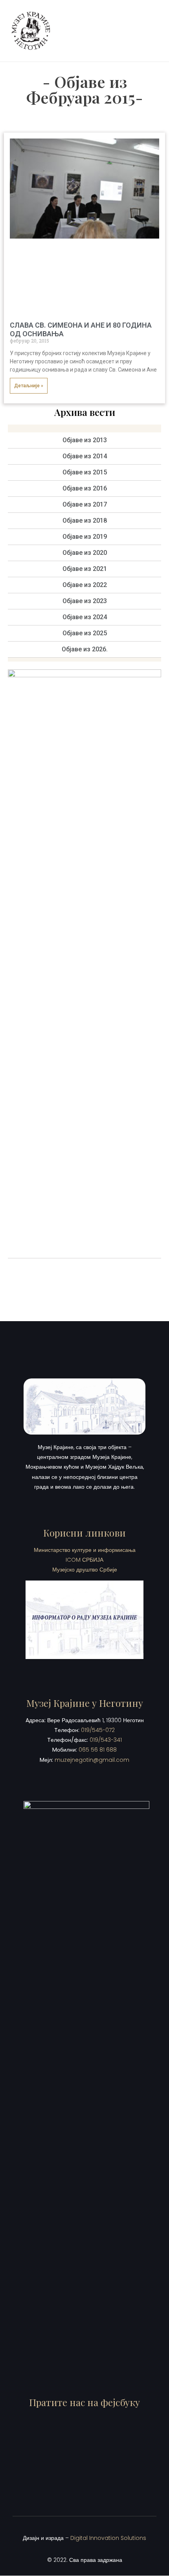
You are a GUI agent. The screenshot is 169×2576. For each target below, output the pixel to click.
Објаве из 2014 (85, 456)
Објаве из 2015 (85, 472)
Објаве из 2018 (85, 520)
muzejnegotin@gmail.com (92, 1760)
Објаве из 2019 (85, 537)
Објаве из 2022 (85, 585)
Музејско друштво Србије (85, 1570)
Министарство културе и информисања (85, 1550)
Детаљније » (29, 386)
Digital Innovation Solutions (108, 2538)
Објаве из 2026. (85, 649)
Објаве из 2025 (85, 633)
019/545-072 (98, 1730)
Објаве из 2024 (85, 617)
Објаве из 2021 (85, 569)
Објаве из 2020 (85, 553)
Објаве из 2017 (85, 504)
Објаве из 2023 (85, 601)
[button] (151, 31)
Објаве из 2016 (85, 488)
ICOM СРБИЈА (84, 1560)
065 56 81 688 (98, 1750)
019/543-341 (106, 1740)
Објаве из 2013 (85, 440)
